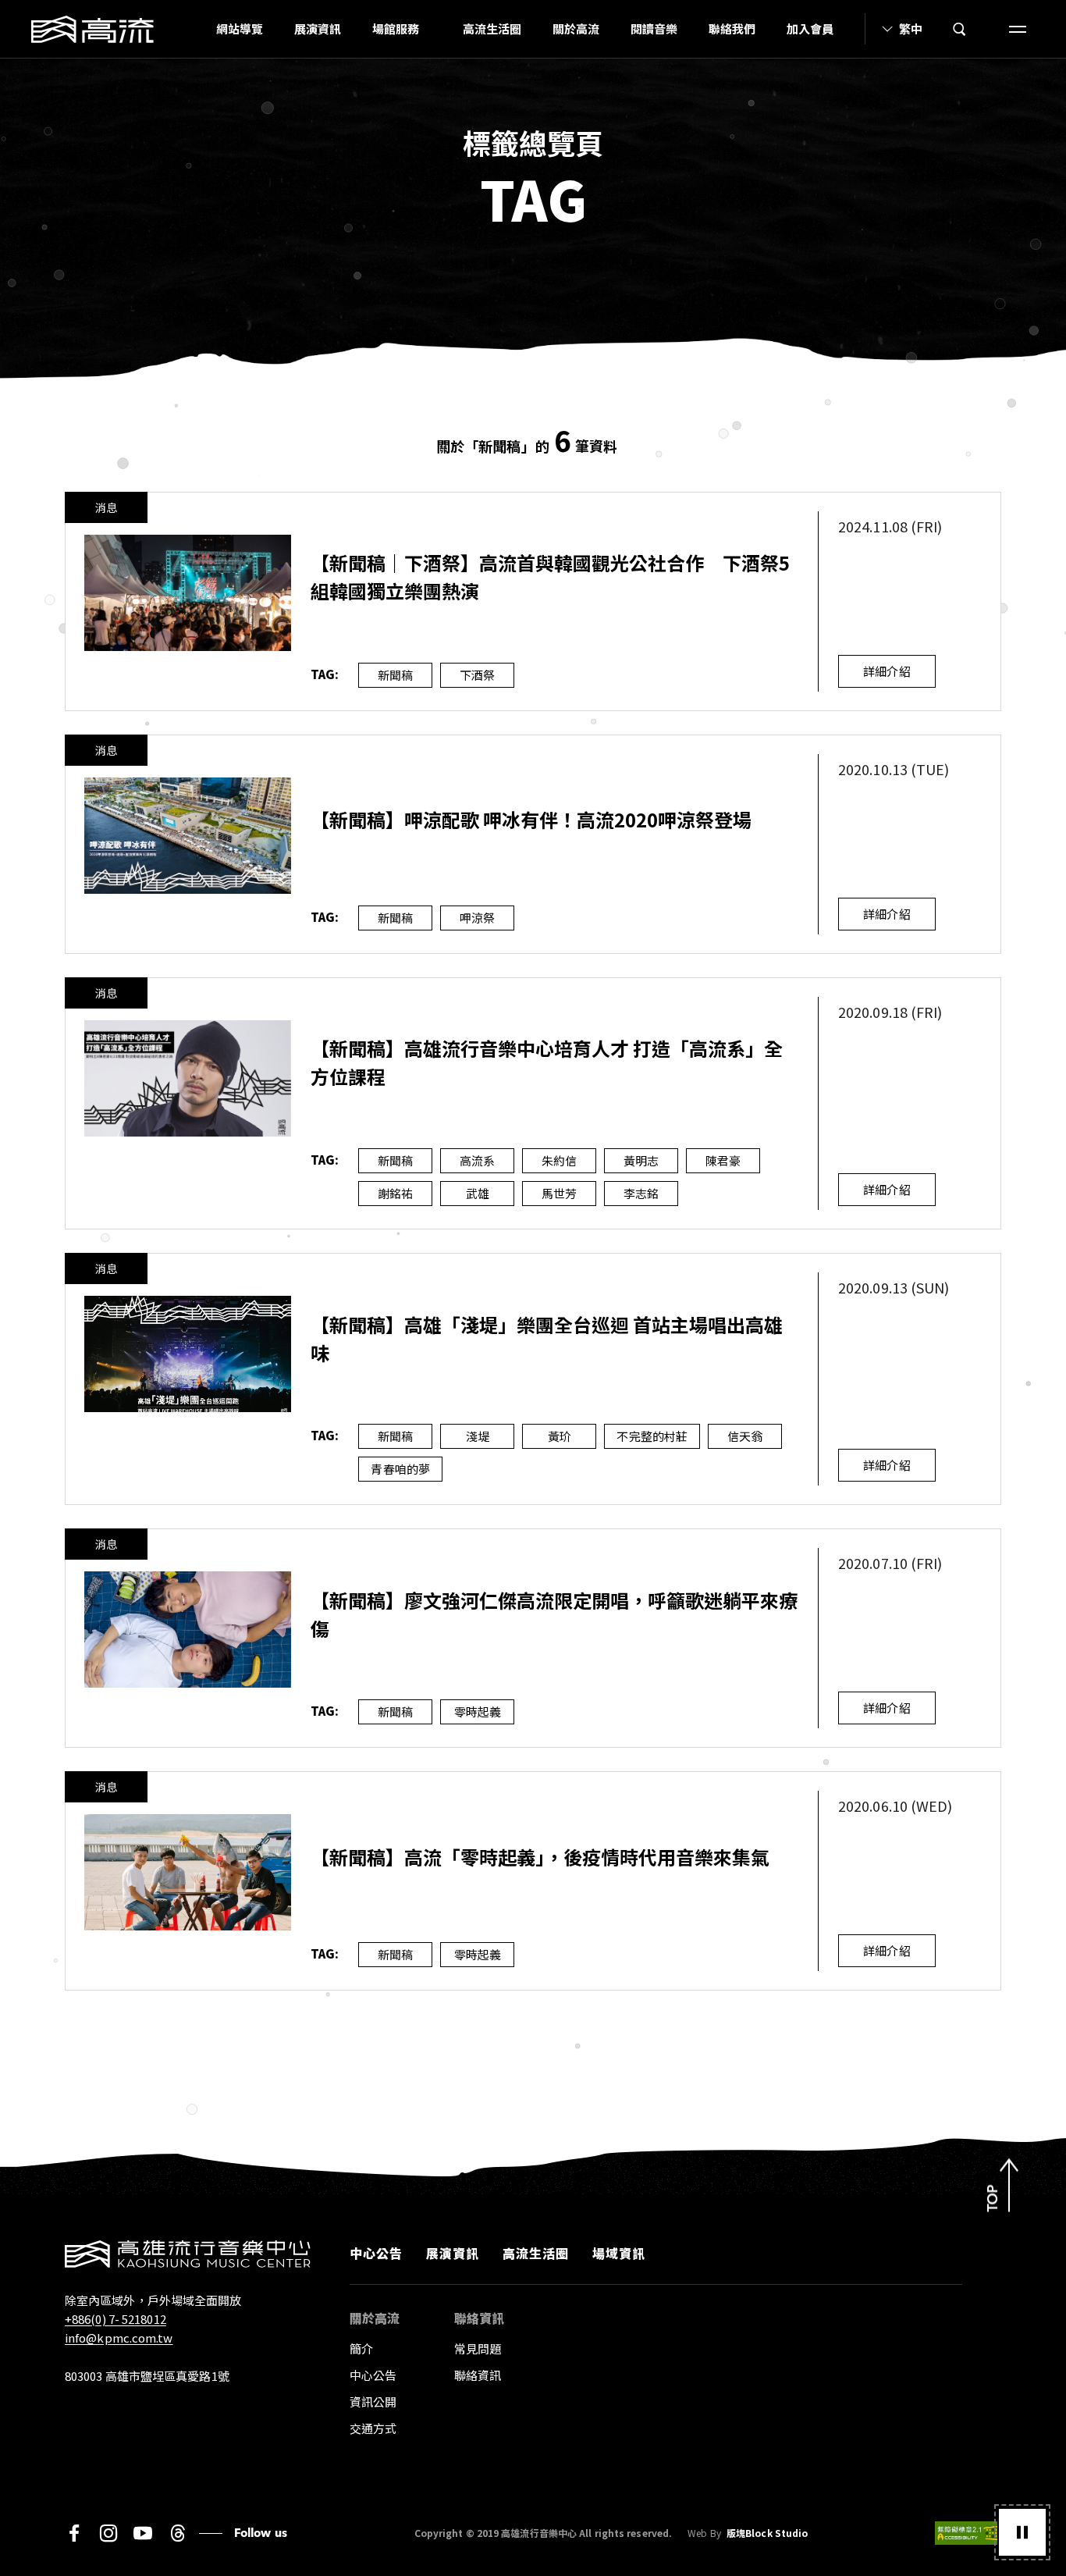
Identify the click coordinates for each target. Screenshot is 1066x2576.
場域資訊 (619, 2253)
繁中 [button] (911, 28)
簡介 (361, 2348)
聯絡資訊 (478, 2375)
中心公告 (376, 2253)
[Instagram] (108, 2533)
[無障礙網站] (968, 2533)
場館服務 (396, 28)
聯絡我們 (732, 28)
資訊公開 (373, 2402)
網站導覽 (240, 28)
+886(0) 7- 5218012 (115, 2319)
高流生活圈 (492, 28)
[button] (1022, 2532)
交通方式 (373, 2428)
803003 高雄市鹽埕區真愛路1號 (147, 2376)
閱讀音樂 (654, 28)
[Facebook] (74, 2533)
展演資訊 (318, 28)
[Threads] (178, 2533)
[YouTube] (143, 2533)
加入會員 (810, 28)
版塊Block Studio (767, 2533)
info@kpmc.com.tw (119, 2338)
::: (196, 29)
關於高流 (576, 28)
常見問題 (478, 2348)
